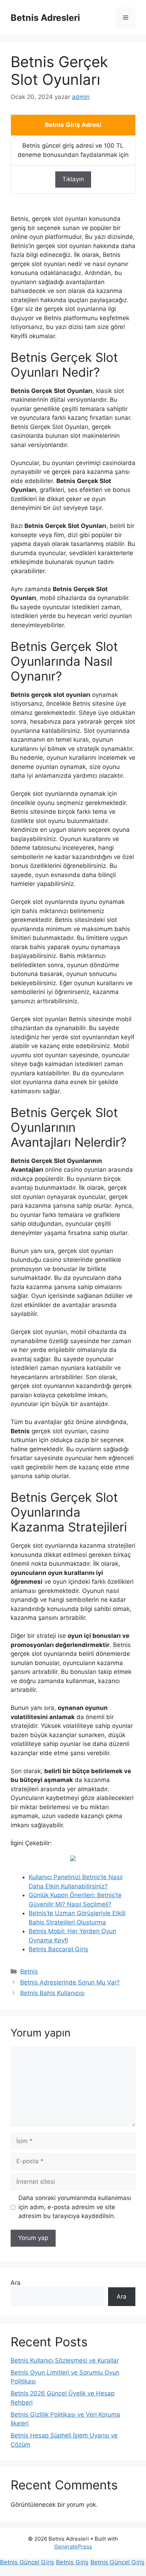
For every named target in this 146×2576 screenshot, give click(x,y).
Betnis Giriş (72, 2562)
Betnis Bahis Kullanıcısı (52, 1993)
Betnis (29, 1971)
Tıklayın (73, 179)
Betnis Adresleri (45, 18)
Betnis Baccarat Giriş (58, 1949)
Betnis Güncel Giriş (27, 2562)
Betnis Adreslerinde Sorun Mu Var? (70, 1982)
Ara (16, 2283)
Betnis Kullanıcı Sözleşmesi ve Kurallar (65, 2360)
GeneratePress (73, 2546)
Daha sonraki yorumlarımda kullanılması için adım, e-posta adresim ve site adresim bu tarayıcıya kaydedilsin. (75, 2207)
